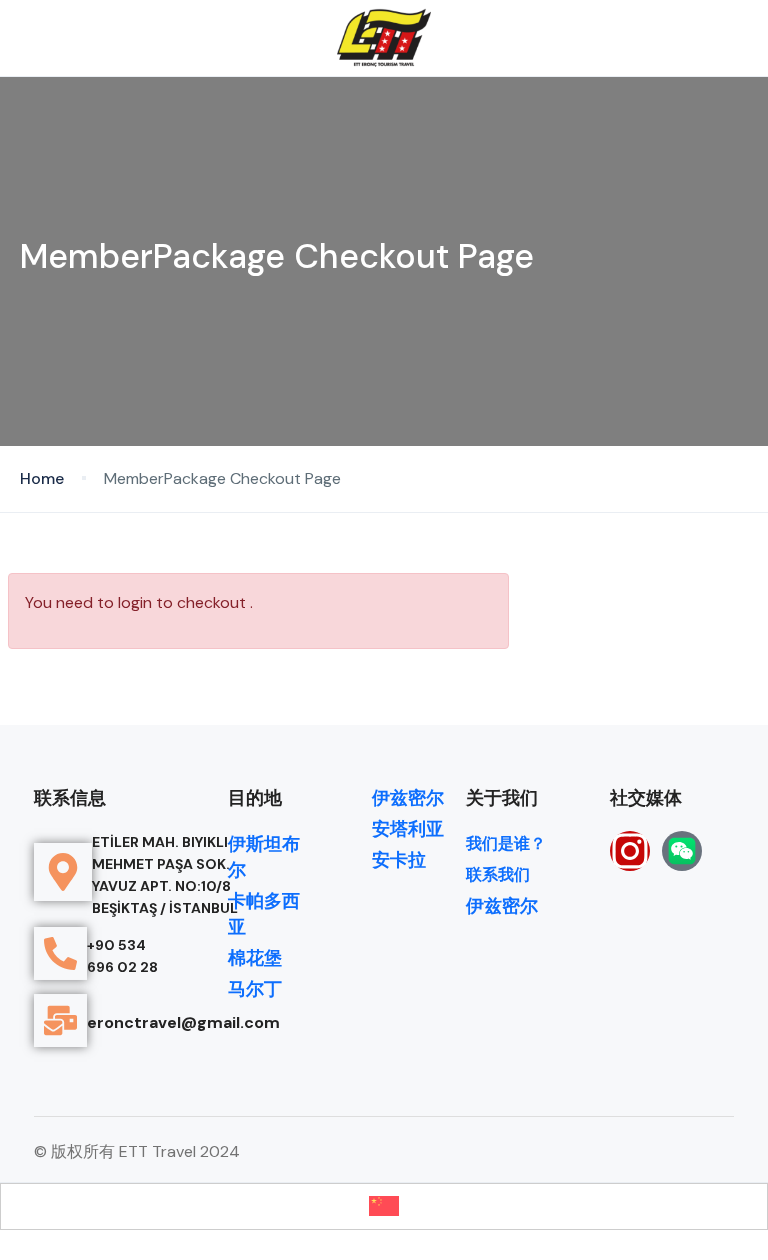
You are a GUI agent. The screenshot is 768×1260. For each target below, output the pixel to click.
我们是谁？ (506, 843)
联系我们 (498, 874)
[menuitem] (384, 1206)
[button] (681, 38)
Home (42, 478)
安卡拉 (399, 860)
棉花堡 (255, 958)
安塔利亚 (408, 829)
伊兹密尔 (408, 798)
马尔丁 (255, 989)
